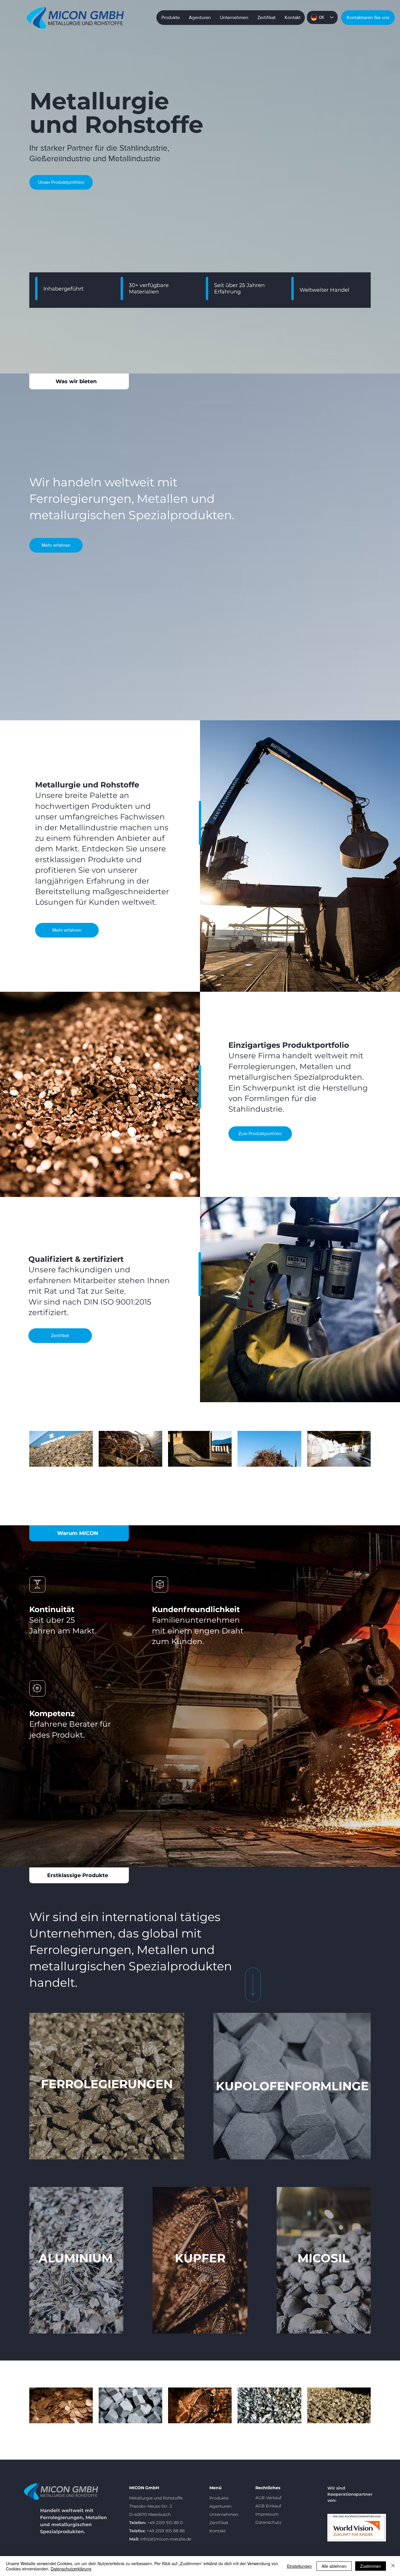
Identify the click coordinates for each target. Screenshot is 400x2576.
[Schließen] (393, 2566)
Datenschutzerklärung (71, 2569)
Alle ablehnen (334, 2566)
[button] (368, 18)
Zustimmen (371, 2566)
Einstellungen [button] (299, 2566)
